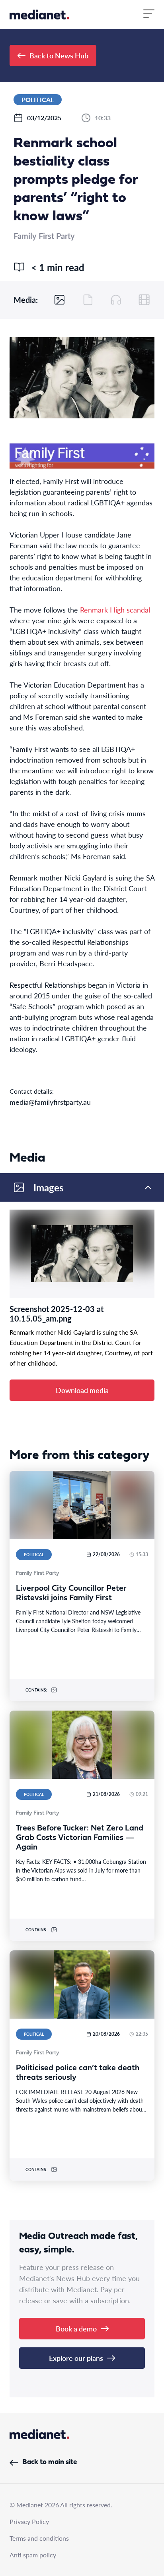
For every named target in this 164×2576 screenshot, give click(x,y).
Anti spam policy (33, 2555)
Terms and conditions (39, 2538)
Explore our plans (76, 2358)
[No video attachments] (144, 300)
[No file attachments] (88, 300)
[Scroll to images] (60, 300)
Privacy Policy (29, 2521)
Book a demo (76, 2328)
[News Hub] (39, 14)
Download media (82, 1390)
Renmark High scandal (115, 610)
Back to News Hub (59, 55)
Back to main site (50, 2462)
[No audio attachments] (116, 300)
